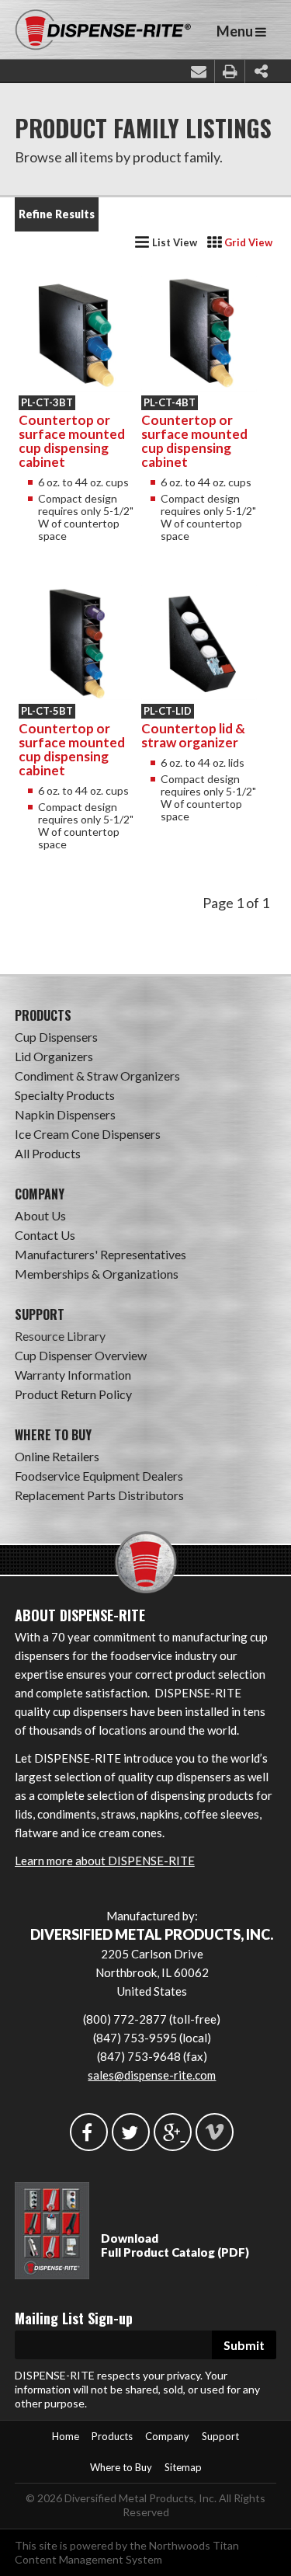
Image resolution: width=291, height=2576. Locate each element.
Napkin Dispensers (65, 1114)
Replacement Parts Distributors (99, 1495)
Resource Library (60, 1336)
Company (167, 2436)
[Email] (199, 71)
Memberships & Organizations (97, 1274)
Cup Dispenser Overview (81, 1355)
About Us (40, 1215)
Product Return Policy (73, 1394)
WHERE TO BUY (53, 1435)
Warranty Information (73, 1375)
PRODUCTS (43, 1015)
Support (220, 2436)
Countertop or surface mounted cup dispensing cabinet (72, 441)
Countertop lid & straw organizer (193, 735)
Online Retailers (57, 1456)
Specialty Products (65, 1095)
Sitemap (183, 2467)
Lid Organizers (54, 1056)
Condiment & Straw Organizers (97, 1076)
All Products (48, 1153)
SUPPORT (40, 1314)
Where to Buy (121, 2467)
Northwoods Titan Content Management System (127, 2552)
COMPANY (40, 1194)
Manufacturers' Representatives (100, 1254)
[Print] (230, 71)
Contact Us (45, 1235)
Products (112, 2436)
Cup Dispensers (56, 1037)
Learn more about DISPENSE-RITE (105, 1861)
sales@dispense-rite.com (152, 2075)
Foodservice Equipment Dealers (99, 1476)
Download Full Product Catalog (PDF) (175, 2245)
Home (66, 2436)
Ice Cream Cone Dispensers (88, 1134)
